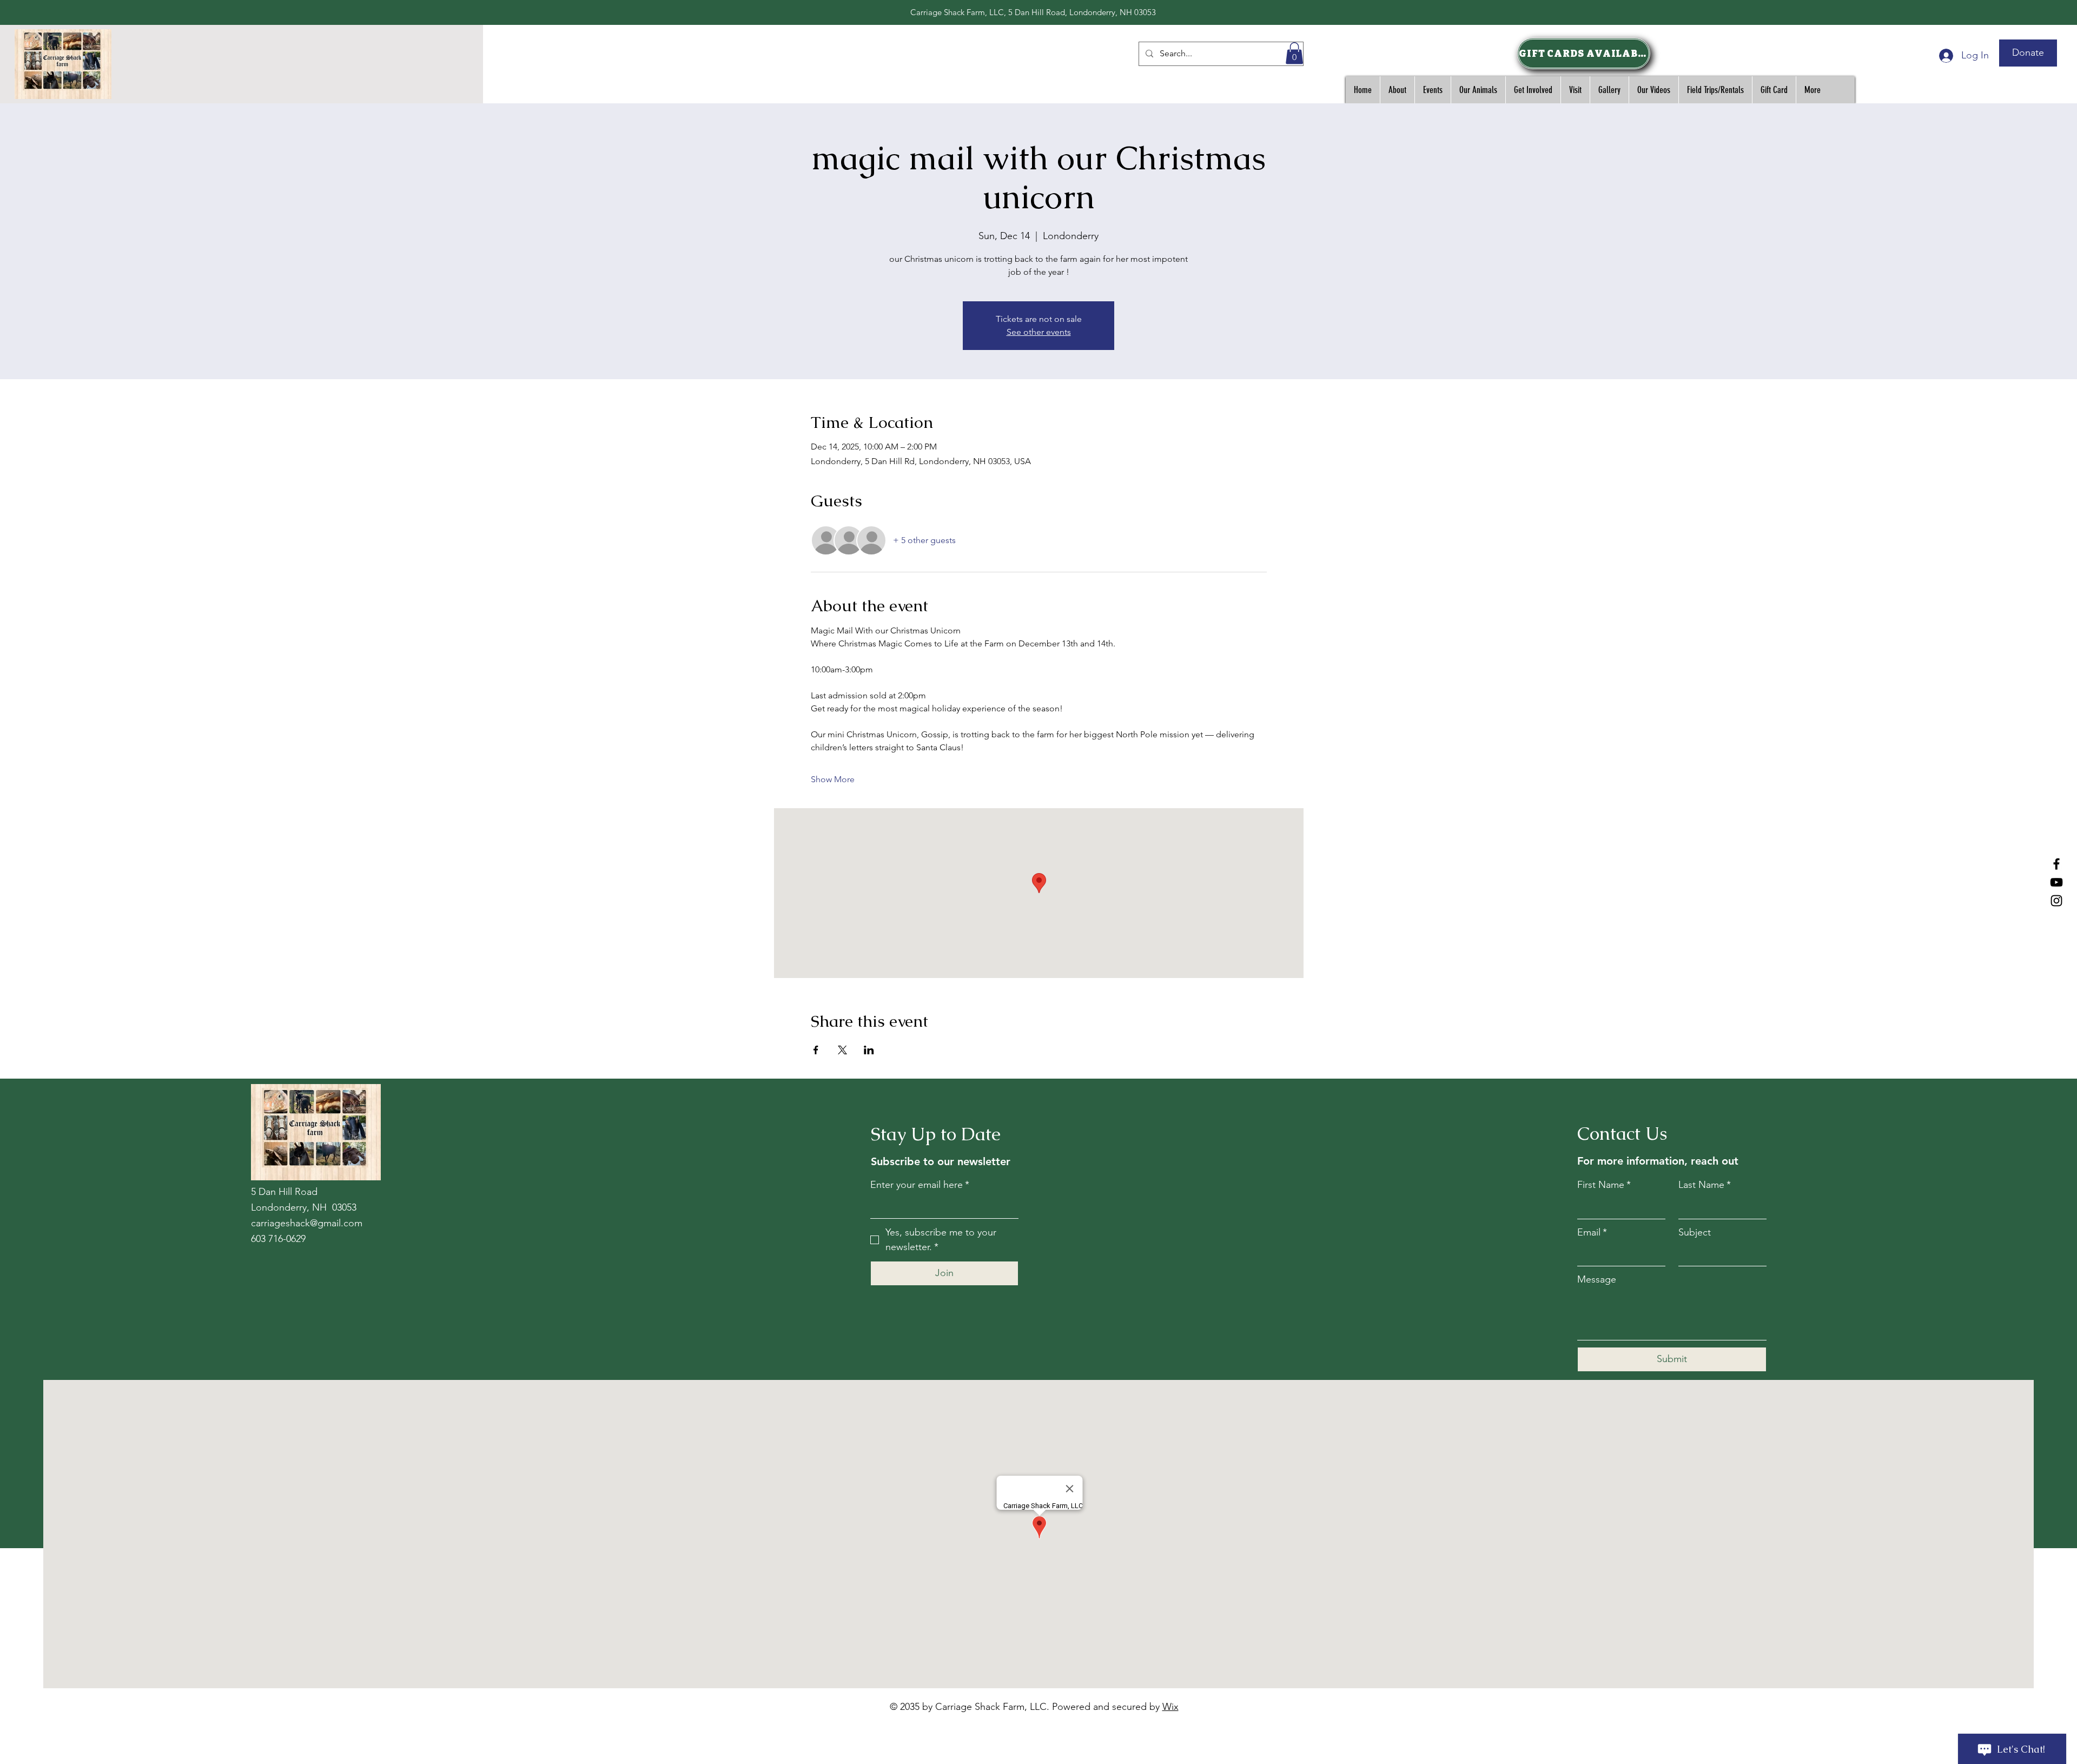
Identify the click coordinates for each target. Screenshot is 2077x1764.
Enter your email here (920, 1185)
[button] (1294, 53)
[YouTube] (2056, 882)
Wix (1170, 1707)
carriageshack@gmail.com (307, 1223)
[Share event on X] (842, 1050)
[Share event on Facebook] (816, 1050)
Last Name (1705, 1185)
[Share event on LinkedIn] (869, 1050)
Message (1597, 1279)
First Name (1604, 1185)
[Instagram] (2056, 901)
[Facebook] (2056, 864)
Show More (833, 779)
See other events (1039, 332)
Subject (1695, 1232)
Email (1592, 1232)
